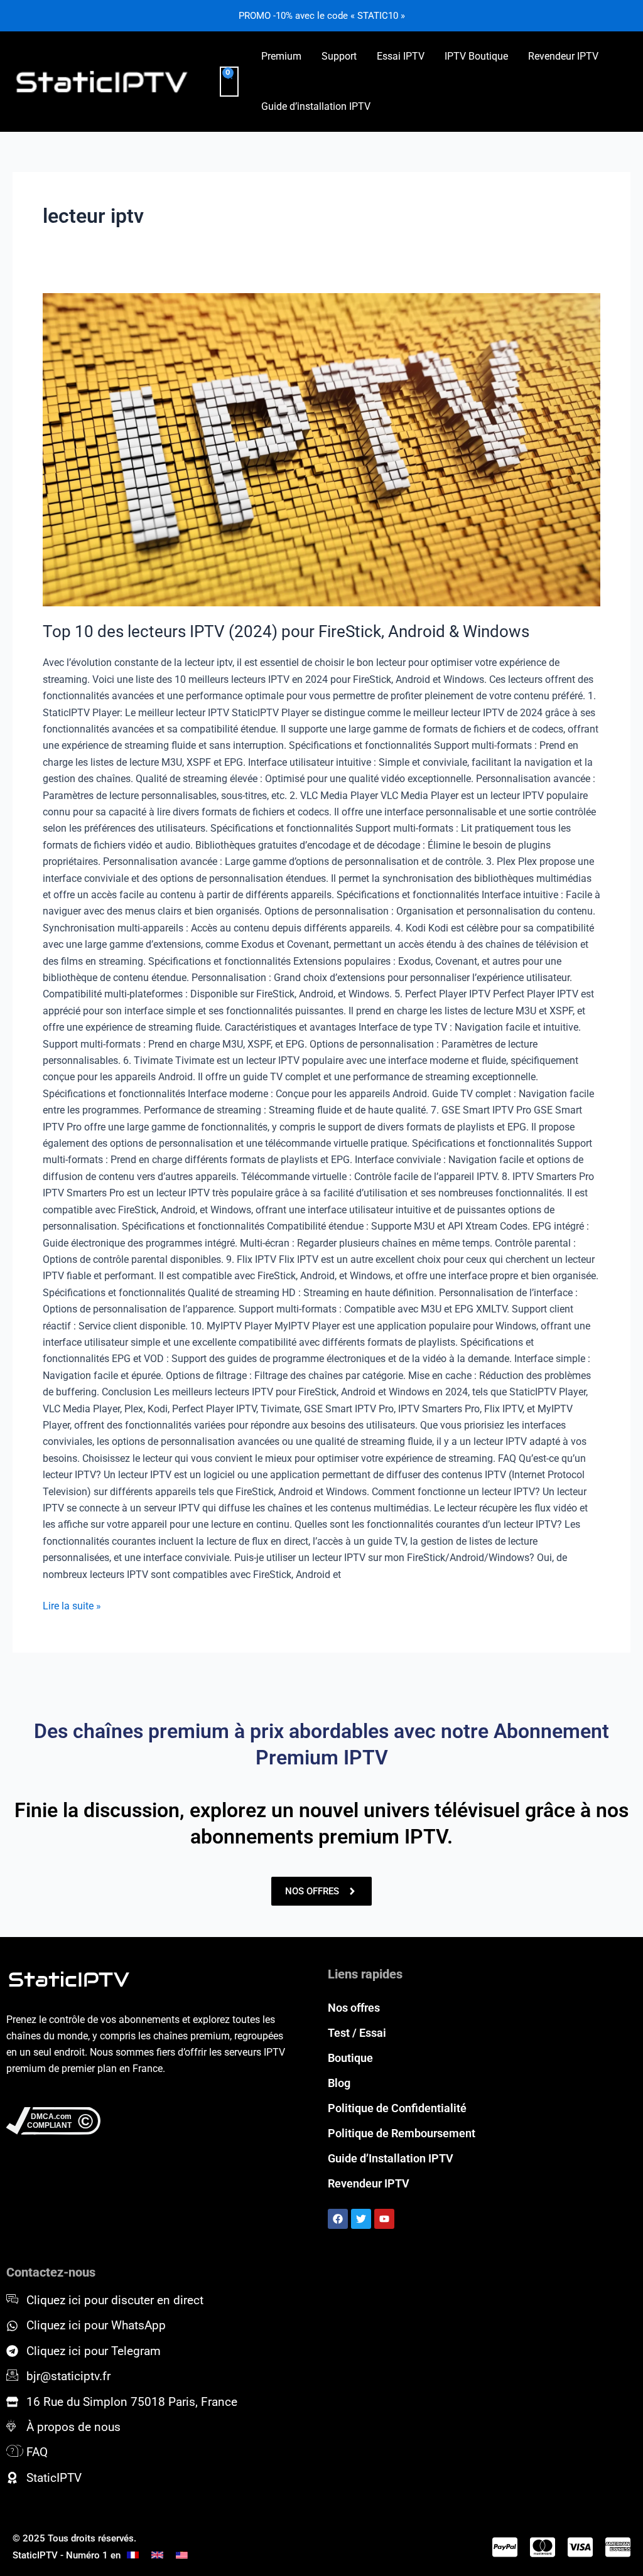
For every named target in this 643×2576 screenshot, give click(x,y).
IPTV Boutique (476, 56)
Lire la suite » (72, 1605)
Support (339, 56)
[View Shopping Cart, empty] (229, 82)
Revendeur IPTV (563, 56)
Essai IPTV (401, 56)
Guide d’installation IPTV (316, 106)
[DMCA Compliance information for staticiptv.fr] (150, 2121)
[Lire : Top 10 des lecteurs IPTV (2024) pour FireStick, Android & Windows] (321, 450)
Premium (281, 56)
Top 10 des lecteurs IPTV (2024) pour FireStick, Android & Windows (286, 631)
